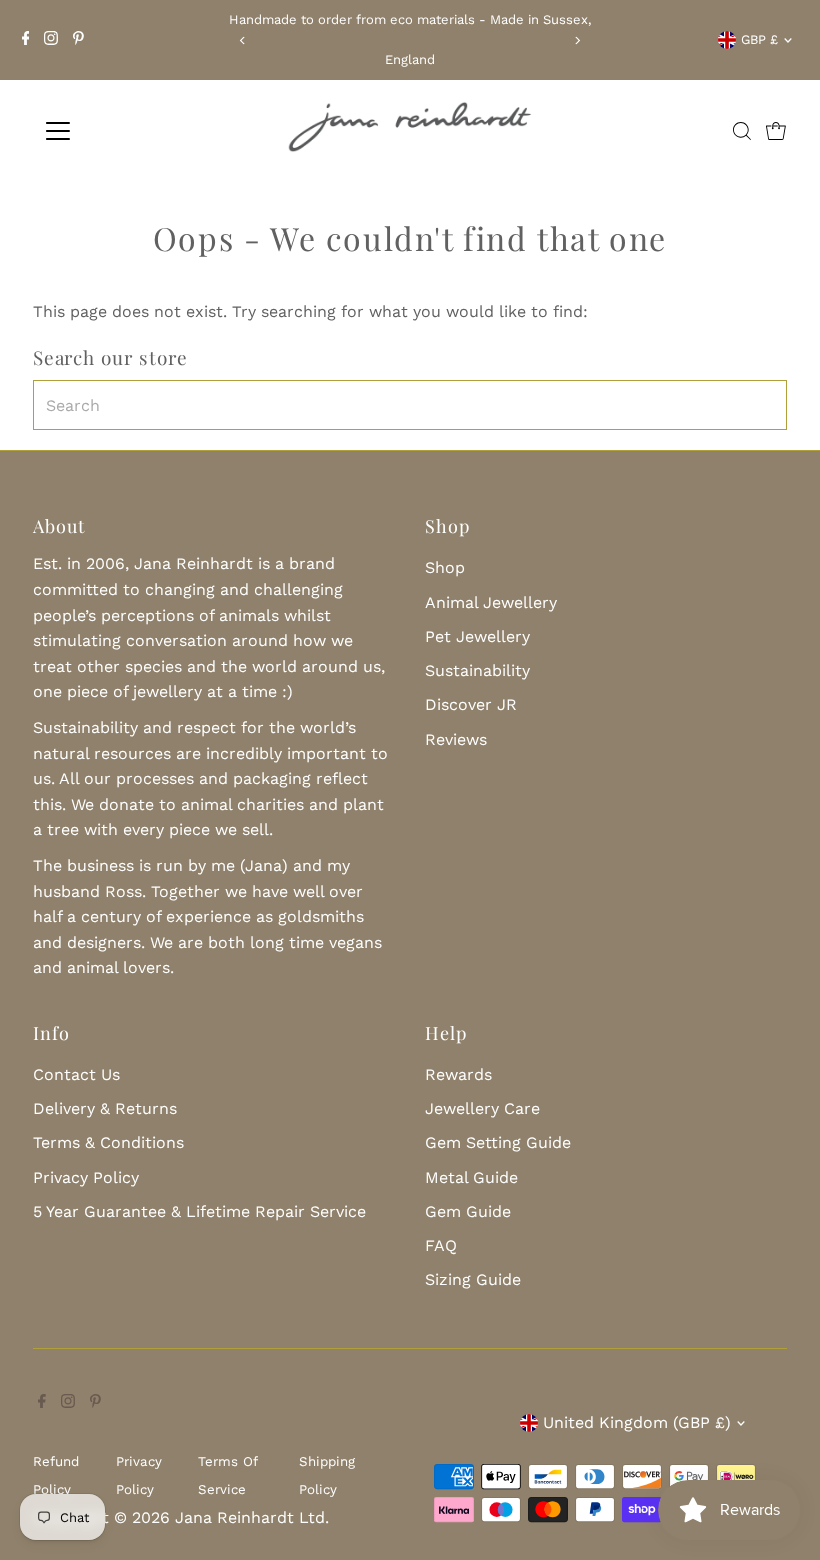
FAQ (441, 1245)
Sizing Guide (473, 1279)
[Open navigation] (122, 131)
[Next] (576, 40)
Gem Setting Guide (498, 1142)
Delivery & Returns (105, 1108)
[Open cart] (776, 131)
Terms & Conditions (108, 1142)
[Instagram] (51, 40)
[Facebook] (26, 40)
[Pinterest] (78, 40)
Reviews (456, 739)
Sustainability (477, 670)
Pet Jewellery (477, 636)
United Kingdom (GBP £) (637, 1422)
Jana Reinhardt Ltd (250, 1517)
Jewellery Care (482, 1108)
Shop (445, 567)
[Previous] (243, 40)
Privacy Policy (86, 1177)
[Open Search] (742, 131)
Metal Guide (471, 1177)
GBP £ (759, 39)
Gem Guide (468, 1211)
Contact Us (76, 1074)
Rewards (458, 1074)
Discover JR (471, 704)
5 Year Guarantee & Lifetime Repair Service (199, 1211)
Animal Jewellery (491, 602)
